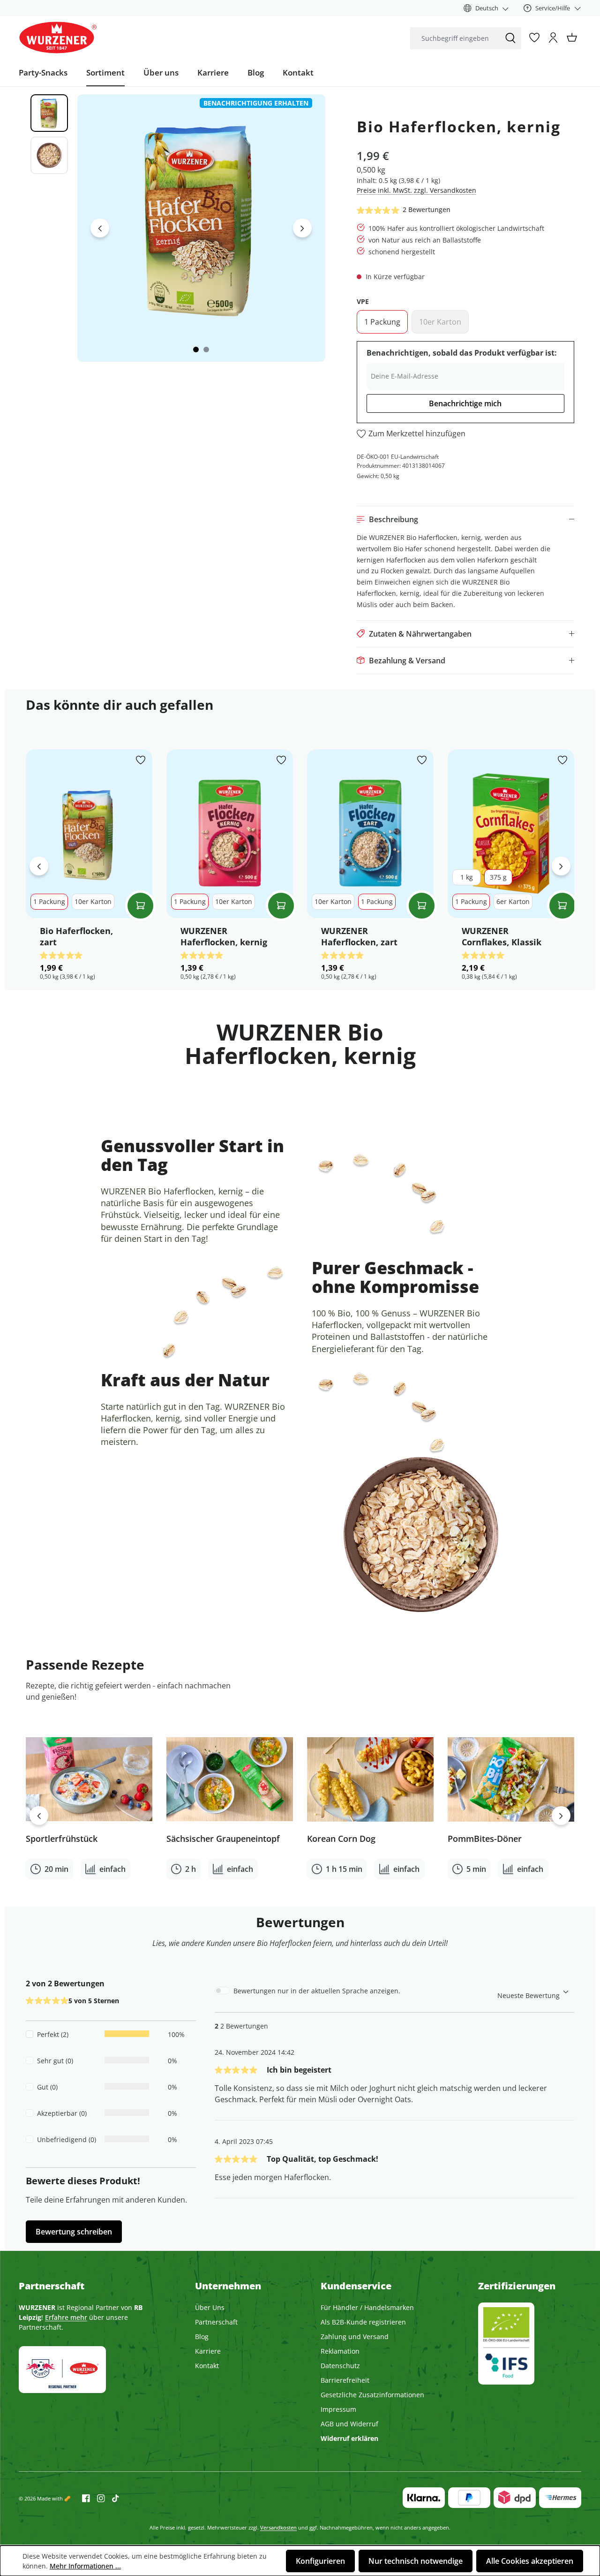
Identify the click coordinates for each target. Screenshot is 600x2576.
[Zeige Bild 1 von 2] (196, 350)
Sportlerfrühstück (62, 1839)
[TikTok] (112, 2498)
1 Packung (386, 324)
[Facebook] (86, 2498)
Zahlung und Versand (355, 2337)
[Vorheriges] (100, 228)
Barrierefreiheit (345, 2380)
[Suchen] (510, 38)
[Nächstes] (302, 228)
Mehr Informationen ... (85, 2566)
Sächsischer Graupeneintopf (223, 1839)
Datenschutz (340, 2366)
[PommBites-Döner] (511, 1779)
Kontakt (207, 2366)
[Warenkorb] (572, 38)
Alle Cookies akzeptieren (530, 2561)
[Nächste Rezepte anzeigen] (561, 1816)
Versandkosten (278, 2527)
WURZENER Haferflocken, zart (359, 936)
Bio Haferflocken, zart (76, 936)
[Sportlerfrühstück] (89, 1779)
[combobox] (455, 38)
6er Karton (513, 901)
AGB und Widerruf (349, 2424)
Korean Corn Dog (341, 1839)
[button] (465, 519)
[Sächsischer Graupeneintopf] (230, 1779)
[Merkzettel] (534, 38)
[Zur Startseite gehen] (58, 38)
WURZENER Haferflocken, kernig (224, 936)
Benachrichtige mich (465, 403)
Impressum (338, 2409)
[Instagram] (97, 2498)
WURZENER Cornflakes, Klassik (502, 936)
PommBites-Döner (485, 1839)
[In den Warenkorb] (140, 906)
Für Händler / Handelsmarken (367, 2307)
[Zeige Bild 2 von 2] (206, 350)
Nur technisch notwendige (416, 2561)
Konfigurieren (320, 2561)
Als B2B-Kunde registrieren (363, 2322)
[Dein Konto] (553, 38)
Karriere (208, 2351)
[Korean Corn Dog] (370, 1779)
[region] (171, 228)
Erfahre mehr (66, 2317)
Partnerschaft (216, 2322)
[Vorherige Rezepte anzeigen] (39, 1816)
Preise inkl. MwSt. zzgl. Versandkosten (416, 190)
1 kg (467, 877)
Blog (202, 2337)
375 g (498, 877)
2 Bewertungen (427, 209)
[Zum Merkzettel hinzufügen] (141, 761)
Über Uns (210, 2307)
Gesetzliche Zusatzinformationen (372, 2395)
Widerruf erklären (349, 2438)
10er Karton (444, 324)
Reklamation (340, 2351)
